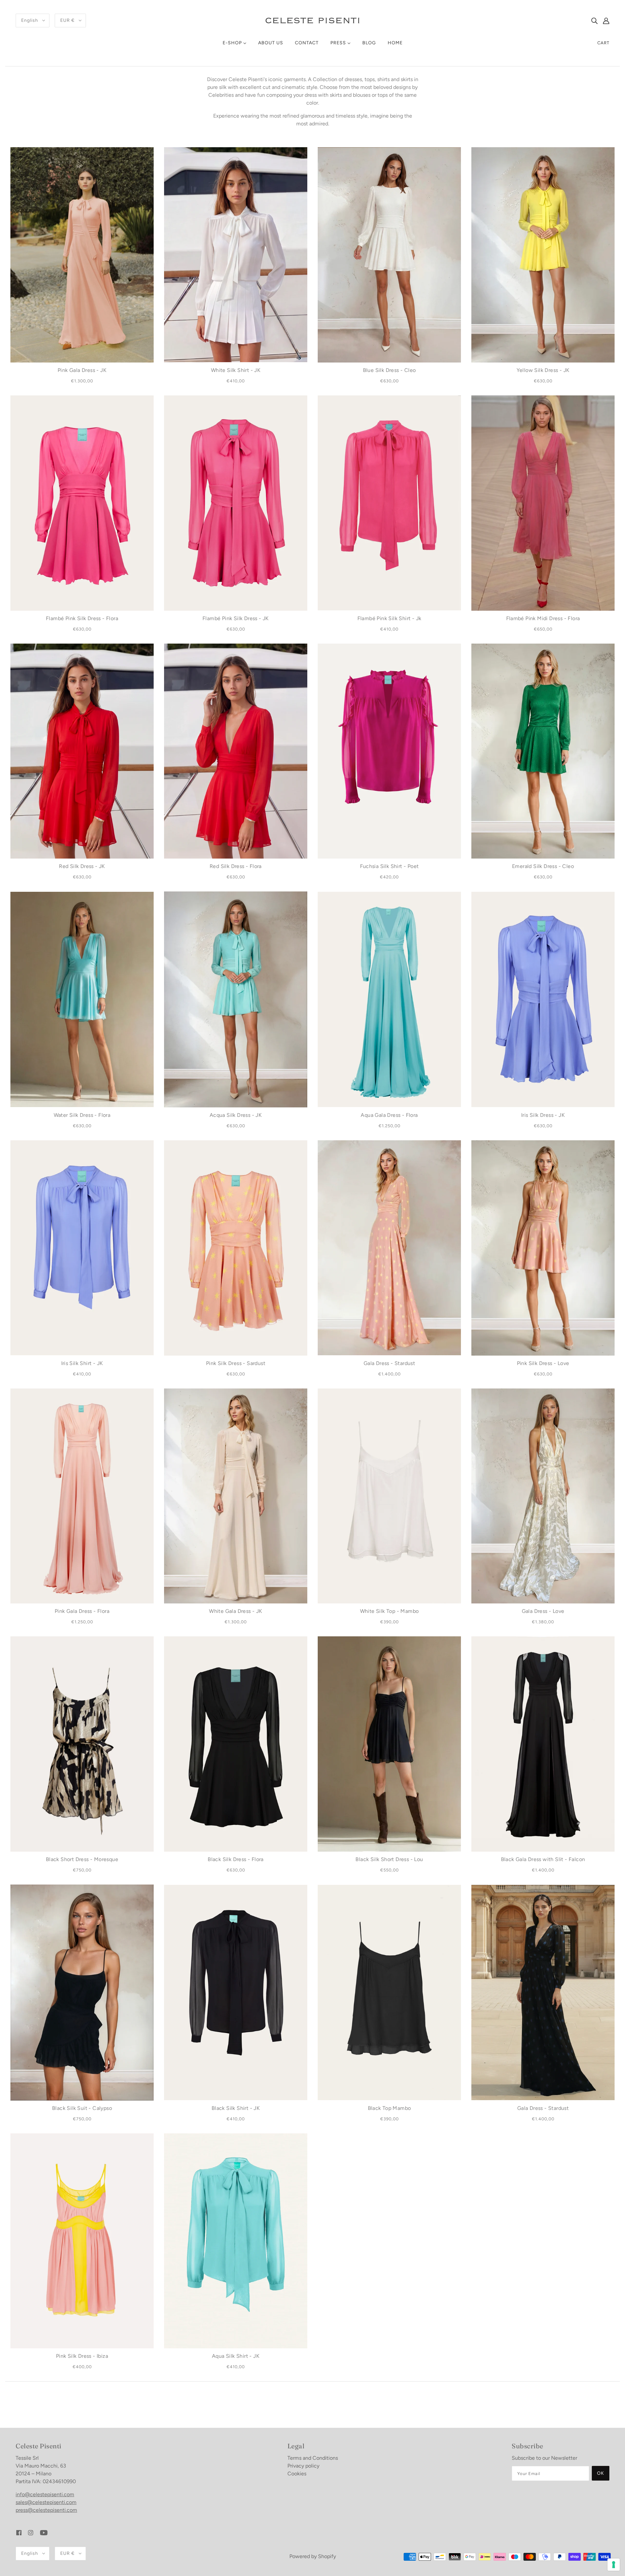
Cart (603, 43)
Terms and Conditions (313, 2458)
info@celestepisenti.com (45, 2494)
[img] (594, 21)
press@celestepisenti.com (46, 2510)
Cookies (297, 2474)
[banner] (312, 20)
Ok (601, 2473)
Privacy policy (303, 2466)
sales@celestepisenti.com (46, 2502)
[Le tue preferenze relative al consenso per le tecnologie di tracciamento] (614, 2565)
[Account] (606, 21)
